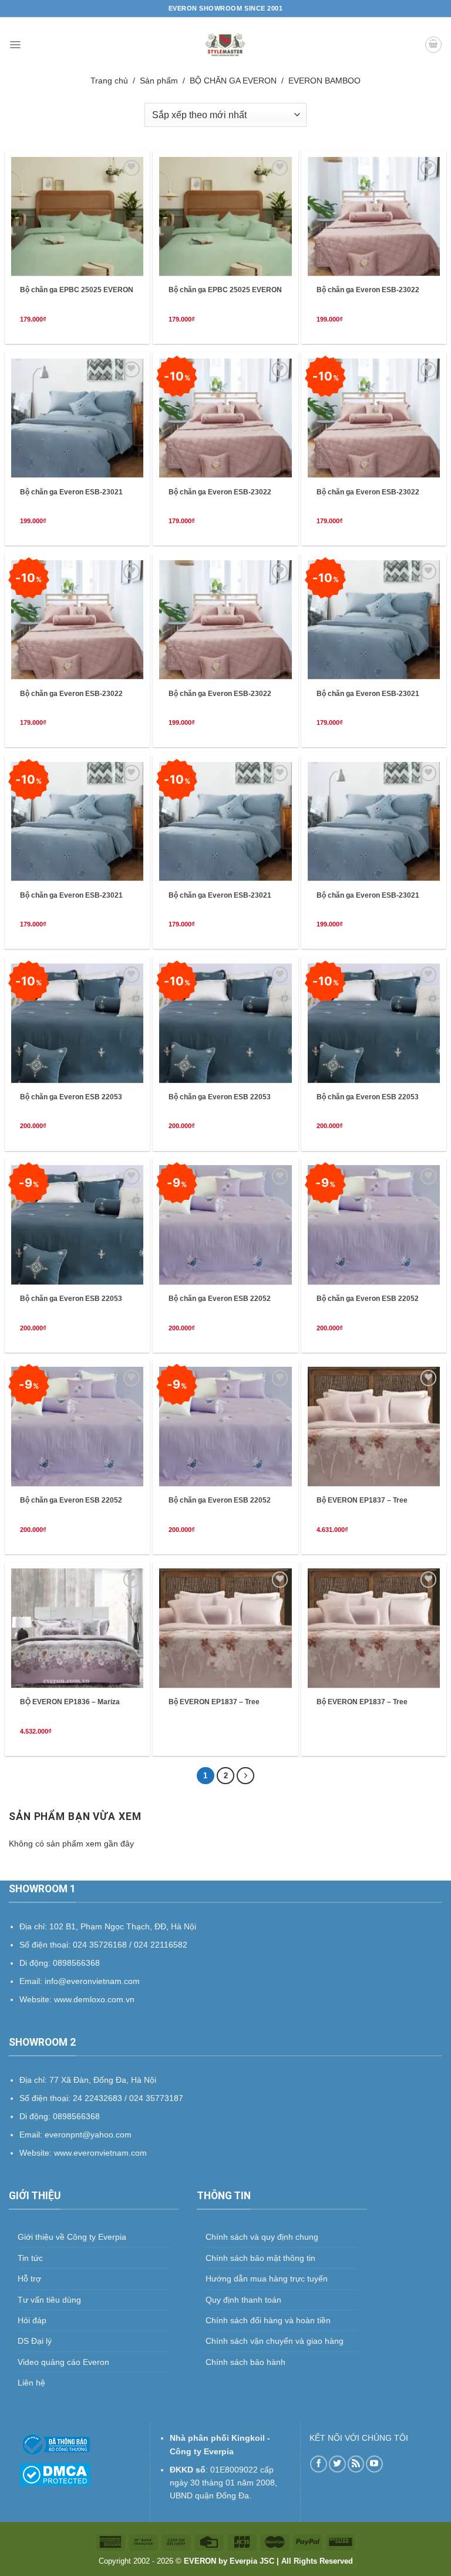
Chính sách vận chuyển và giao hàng (275, 2341)
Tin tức (30, 2258)
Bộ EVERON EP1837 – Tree (362, 1500)
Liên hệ (31, 2383)
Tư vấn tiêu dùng (49, 2300)
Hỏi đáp (32, 2320)
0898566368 (76, 2116)
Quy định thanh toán (243, 2300)
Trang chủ (109, 81)
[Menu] (15, 45)
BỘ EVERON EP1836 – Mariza (70, 1702)
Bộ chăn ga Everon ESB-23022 (368, 290)
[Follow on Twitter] (337, 2464)
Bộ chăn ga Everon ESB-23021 (71, 492)
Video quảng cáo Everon (63, 2362)
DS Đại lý (35, 2341)
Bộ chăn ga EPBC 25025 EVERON (77, 290)
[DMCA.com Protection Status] (55, 2474)
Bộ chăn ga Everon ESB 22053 (71, 1097)
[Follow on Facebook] (319, 2464)
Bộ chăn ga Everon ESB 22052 (220, 1299)
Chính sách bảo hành (245, 2362)
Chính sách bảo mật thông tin (260, 2258)
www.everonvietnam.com (100, 2153)
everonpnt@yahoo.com (88, 2135)
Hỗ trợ (29, 2279)
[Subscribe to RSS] (356, 2464)
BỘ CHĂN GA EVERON (233, 81)
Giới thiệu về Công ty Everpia (72, 2237)
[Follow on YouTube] (374, 2464)
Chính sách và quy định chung (262, 2237)
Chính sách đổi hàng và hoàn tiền (268, 2320)
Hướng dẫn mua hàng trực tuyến (267, 2279)
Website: (37, 2153)
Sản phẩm (159, 81)
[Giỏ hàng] (433, 45)
